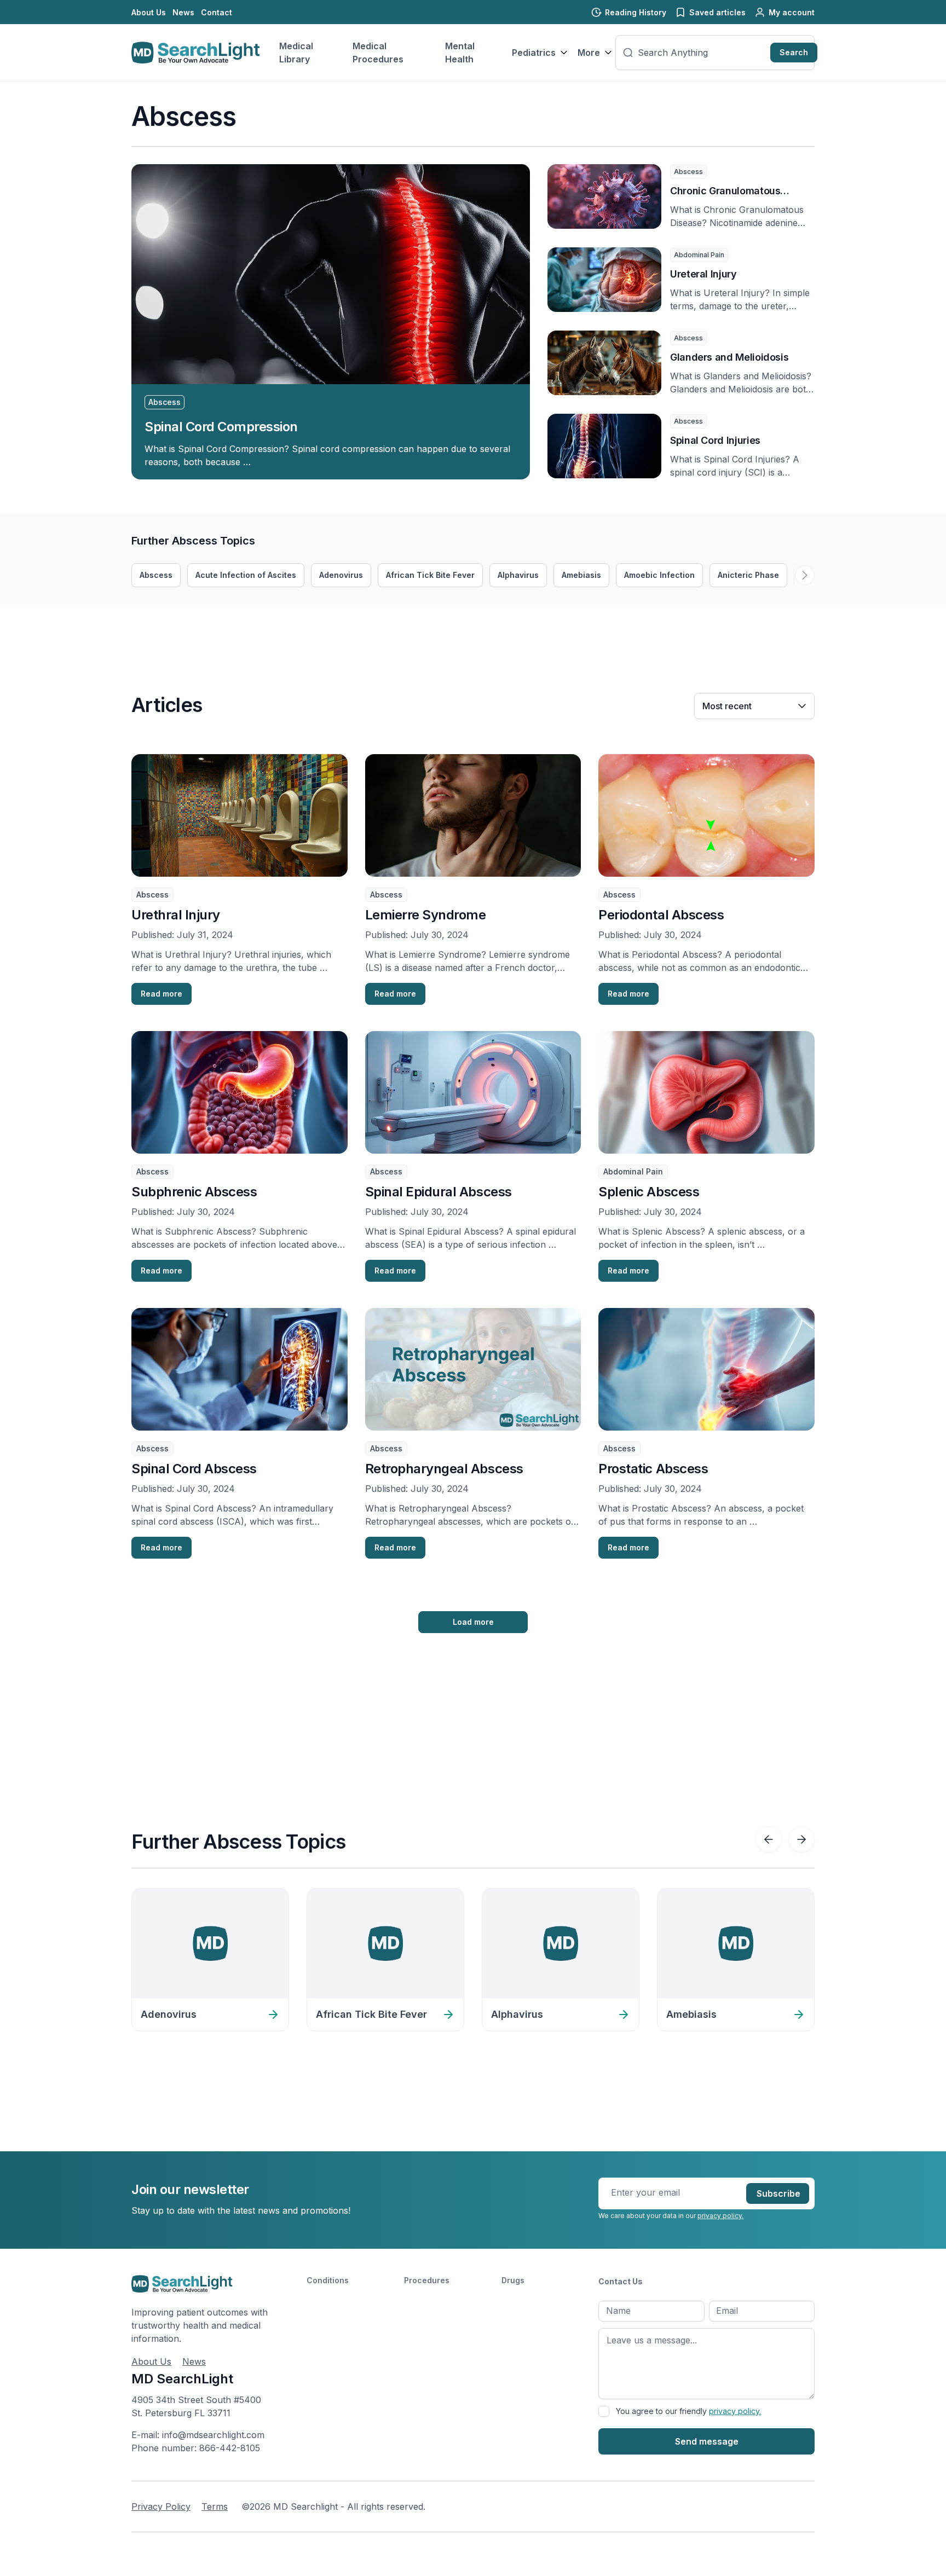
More (589, 53)
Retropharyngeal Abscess (444, 1469)
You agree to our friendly (688, 2411)
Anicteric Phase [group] (748, 575)
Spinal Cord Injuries (715, 440)
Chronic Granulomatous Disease (725, 192)
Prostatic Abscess (653, 1469)
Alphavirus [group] (518, 575)
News (183, 12)
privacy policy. (720, 2216)
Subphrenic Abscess (194, 1192)
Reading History (636, 12)
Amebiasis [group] (581, 575)
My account (792, 12)
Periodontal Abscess (661, 915)
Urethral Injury (176, 915)
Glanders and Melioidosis (729, 357)
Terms (215, 2506)
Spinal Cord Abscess (194, 1469)
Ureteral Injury (703, 274)
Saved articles (717, 12)
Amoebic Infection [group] (659, 575)
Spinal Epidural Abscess (439, 1192)
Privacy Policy (161, 2506)
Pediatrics (534, 53)
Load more (473, 1622)
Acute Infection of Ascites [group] (246, 575)
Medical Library (296, 53)
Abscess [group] (156, 575)
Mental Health (460, 53)
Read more (161, 994)
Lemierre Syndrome (426, 915)
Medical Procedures (378, 53)
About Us (149, 12)
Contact (217, 12)
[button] (805, 575)
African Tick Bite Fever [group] (430, 575)
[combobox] (702, 53)
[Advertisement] (331, 629)
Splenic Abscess (649, 1192)
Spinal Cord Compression (221, 427)
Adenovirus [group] (341, 575)
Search (794, 52)
